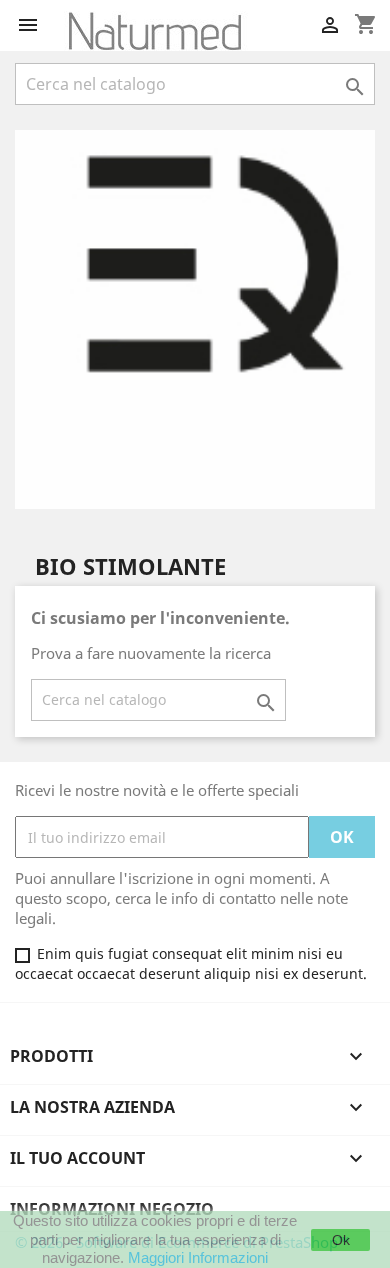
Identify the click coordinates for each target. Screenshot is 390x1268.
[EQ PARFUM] (195, 318)
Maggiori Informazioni (198, 1257)
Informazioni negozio (112, 1209)
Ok (341, 1240)
